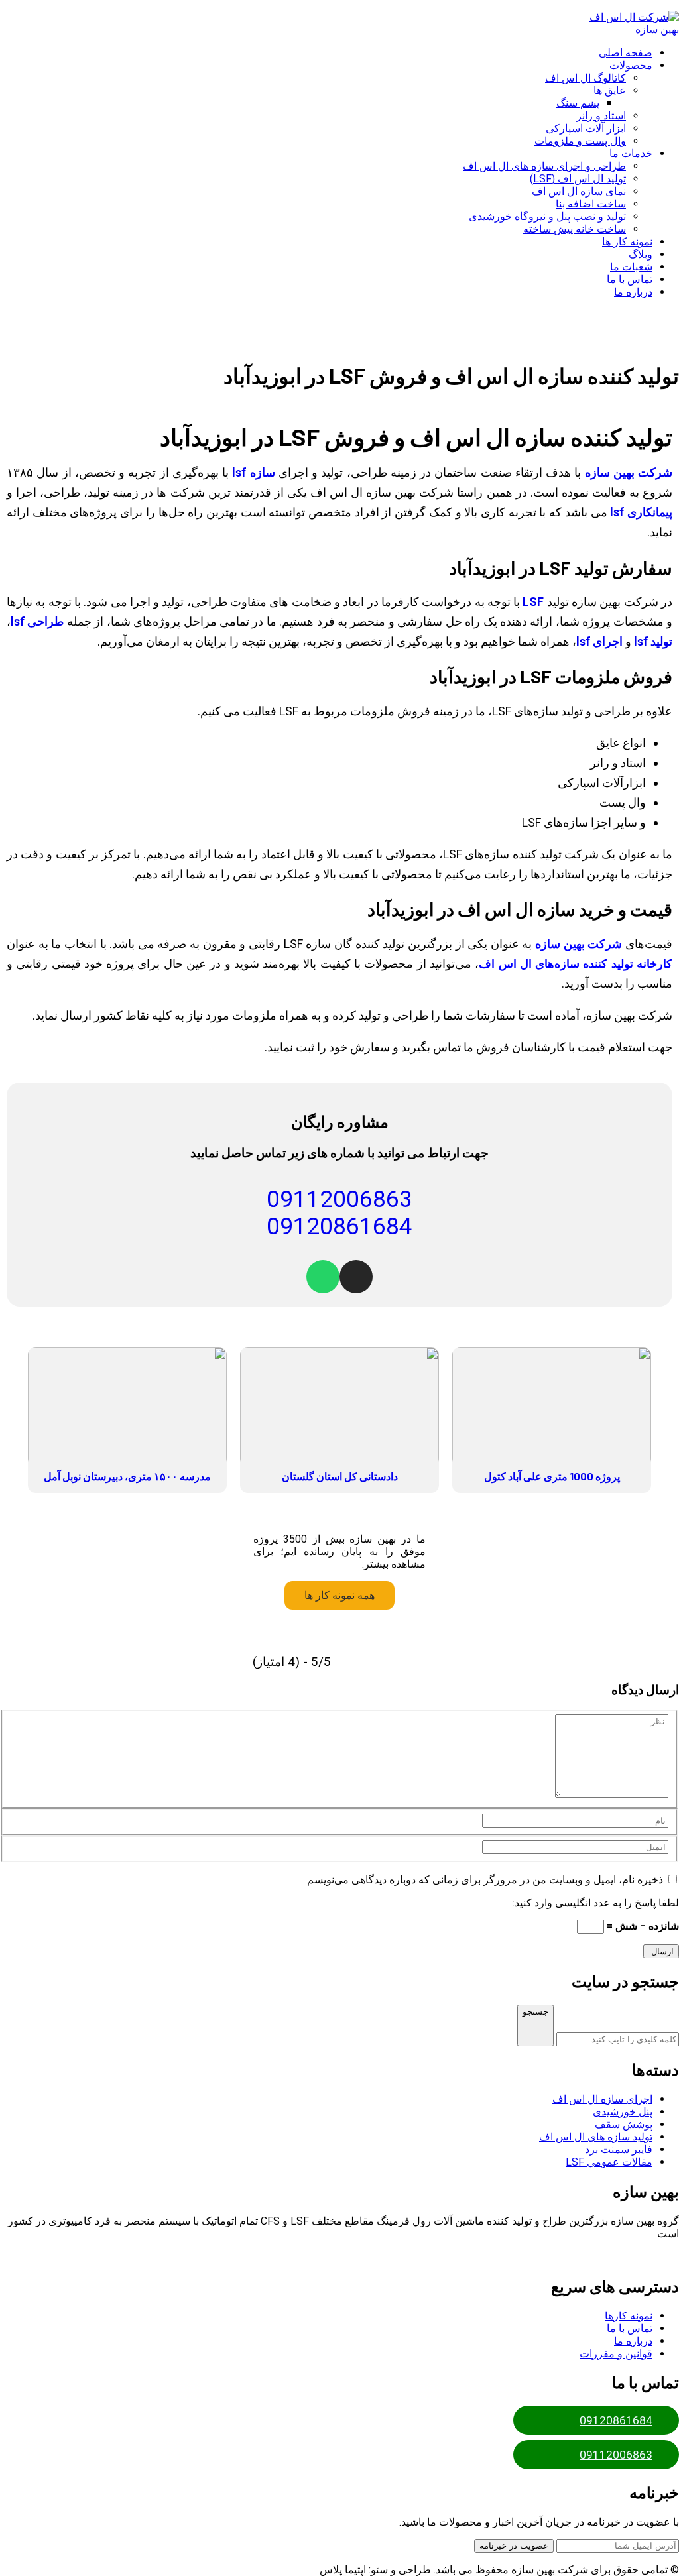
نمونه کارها (629, 2316)
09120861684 (616, 2420)
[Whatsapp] (323, 1277)
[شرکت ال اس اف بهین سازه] (629, 29)
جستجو (535, 2012)
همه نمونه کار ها (339, 1595)
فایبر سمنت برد (619, 2149)
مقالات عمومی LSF (609, 2162)
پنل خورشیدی (623, 2112)
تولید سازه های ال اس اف (596, 2137)
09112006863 (616, 2455)
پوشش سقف (624, 2124)
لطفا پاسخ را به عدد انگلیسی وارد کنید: (596, 1903)
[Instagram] (356, 1277)
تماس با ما (630, 2328)
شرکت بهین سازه (579, 944)
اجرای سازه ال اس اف (602, 2099)
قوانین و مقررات (616, 2354)
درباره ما (633, 2341)
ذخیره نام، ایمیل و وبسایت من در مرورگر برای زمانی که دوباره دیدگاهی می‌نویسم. (484, 1880)
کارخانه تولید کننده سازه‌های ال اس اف (576, 964)
